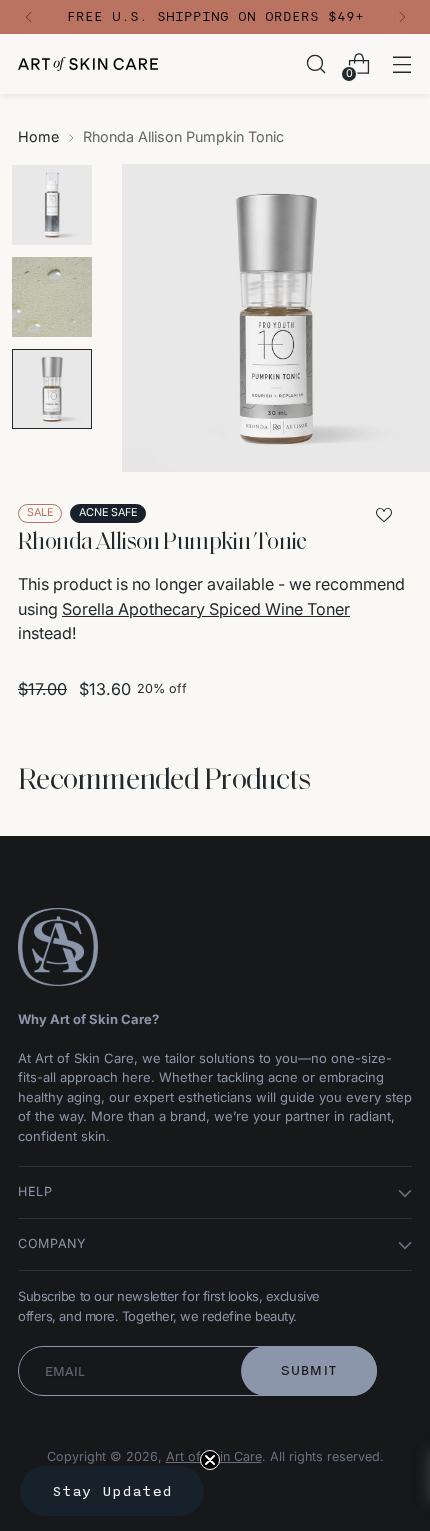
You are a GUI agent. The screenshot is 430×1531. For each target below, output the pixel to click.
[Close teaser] (210, 1460)
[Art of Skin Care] (88, 64)
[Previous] (29, 17)
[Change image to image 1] (52, 205)
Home (38, 136)
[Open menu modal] (401, 64)
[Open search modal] (315, 64)
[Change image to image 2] (52, 297)
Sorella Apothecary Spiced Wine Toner (206, 609)
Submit (309, 1370)
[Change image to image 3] (52, 389)
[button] (112, 1491)
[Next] (402, 17)
